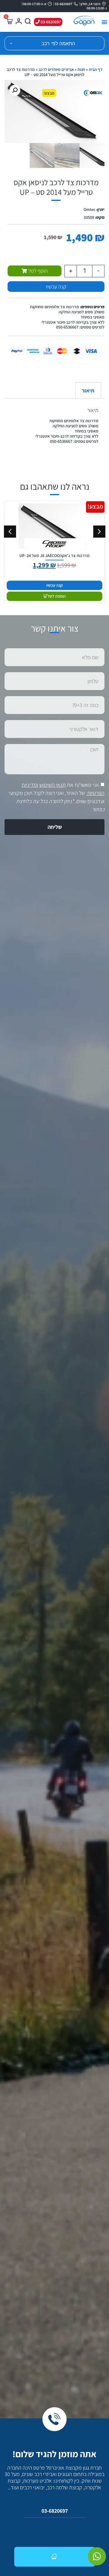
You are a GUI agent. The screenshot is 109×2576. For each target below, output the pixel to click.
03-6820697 (55, 2511)
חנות (81, 69)
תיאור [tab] (88, 390)
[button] (104, 22)
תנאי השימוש (53, 785)
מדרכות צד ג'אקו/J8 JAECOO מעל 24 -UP (54, 556)
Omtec (89, 209)
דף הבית (96, 69)
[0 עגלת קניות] (9, 21)
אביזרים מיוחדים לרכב (56, 69)
